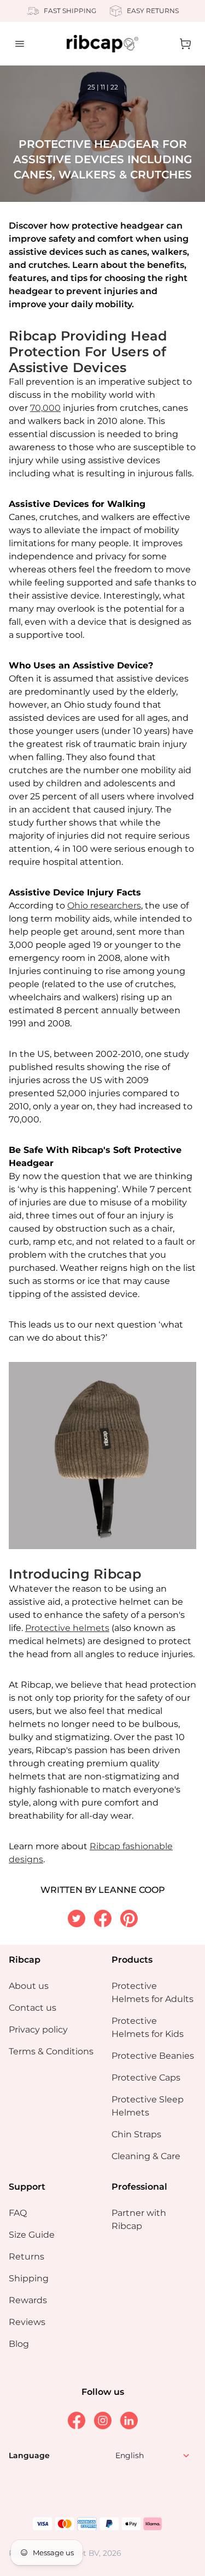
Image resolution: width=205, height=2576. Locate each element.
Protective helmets (67, 1628)
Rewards (28, 2300)
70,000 (45, 408)
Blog (19, 2344)
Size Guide (32, 2235)
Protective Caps (146, 2078)
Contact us (33, 2008)
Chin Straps (136, 2134)
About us (29, 1986)
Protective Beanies (153, 2056)
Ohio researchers (104, 906)
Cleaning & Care (146, 2156)
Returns (27, 2257)
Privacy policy (38, 2030)
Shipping (29, 2278)
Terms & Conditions (51, 2051)
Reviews (27, 2322)
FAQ (18, 2213)
